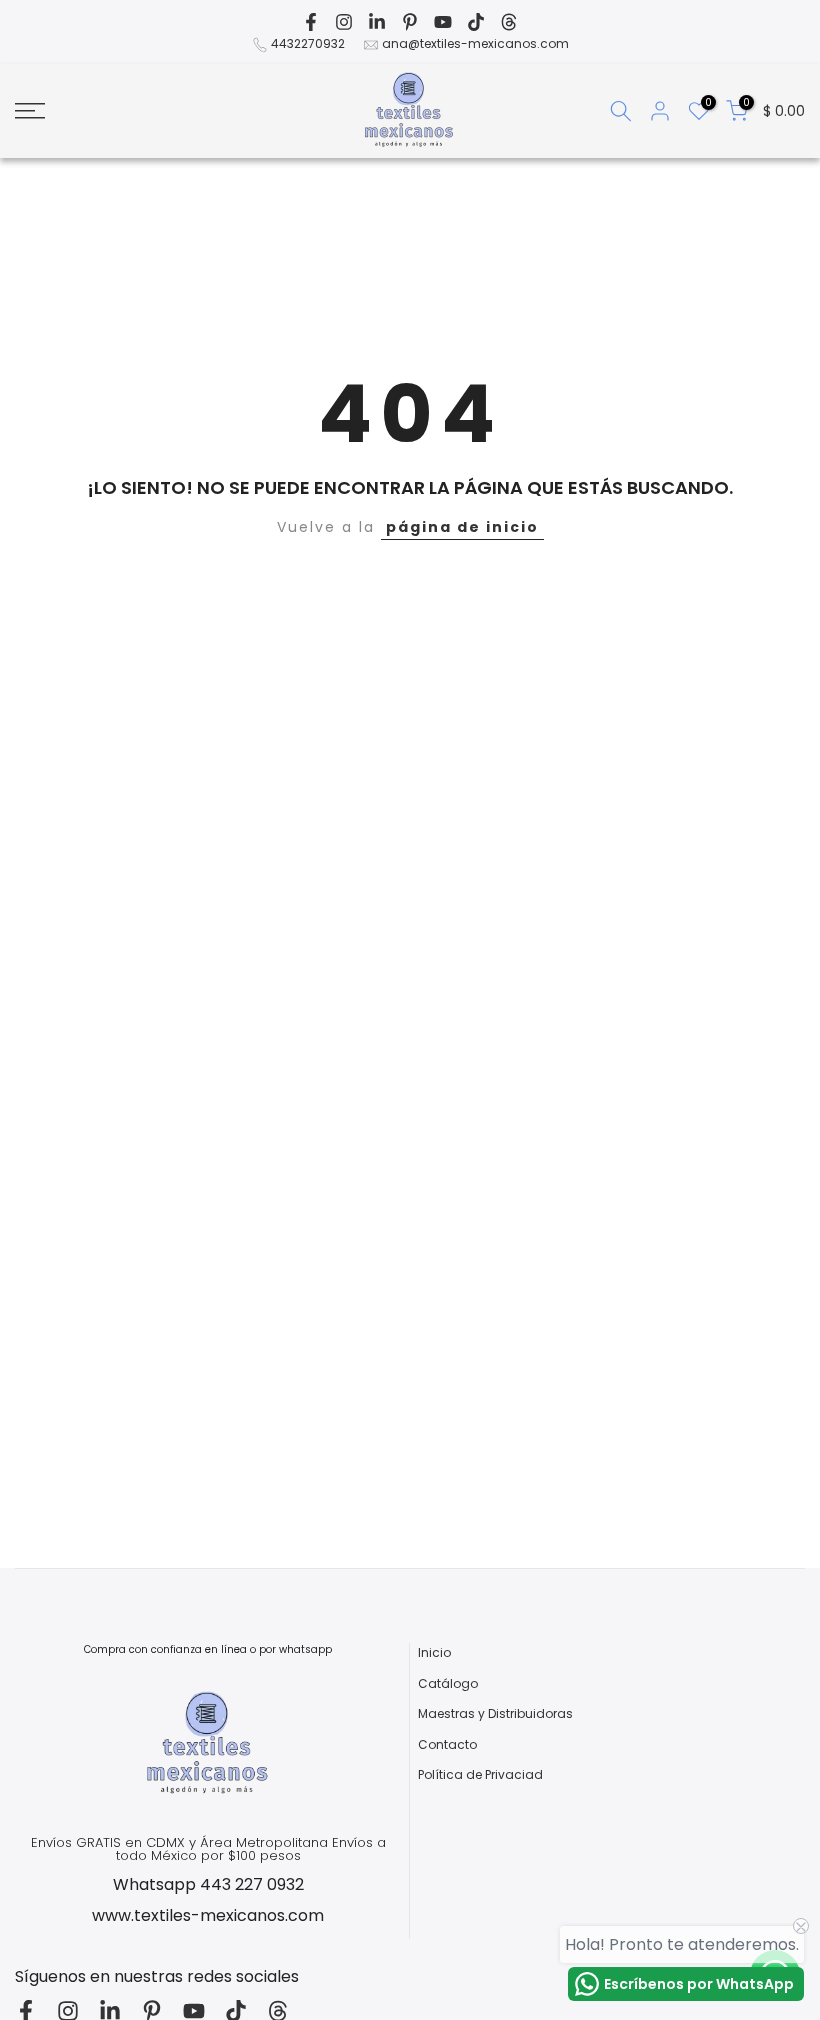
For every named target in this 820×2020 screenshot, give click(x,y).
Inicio (434, 1653)
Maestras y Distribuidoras (495, 1714)
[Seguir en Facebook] (311, 22)
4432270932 (308, 43)
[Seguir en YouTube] (443, 22)
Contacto (447, 1745)
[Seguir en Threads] (509, 22)
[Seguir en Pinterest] (410, 22)
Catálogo (448, 1684)
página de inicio (462, 527)
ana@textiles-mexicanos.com (475, 43)
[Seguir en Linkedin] (377, 22)
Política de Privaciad (480, 1775)
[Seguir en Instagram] (344, 22)
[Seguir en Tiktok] (476, 22)
